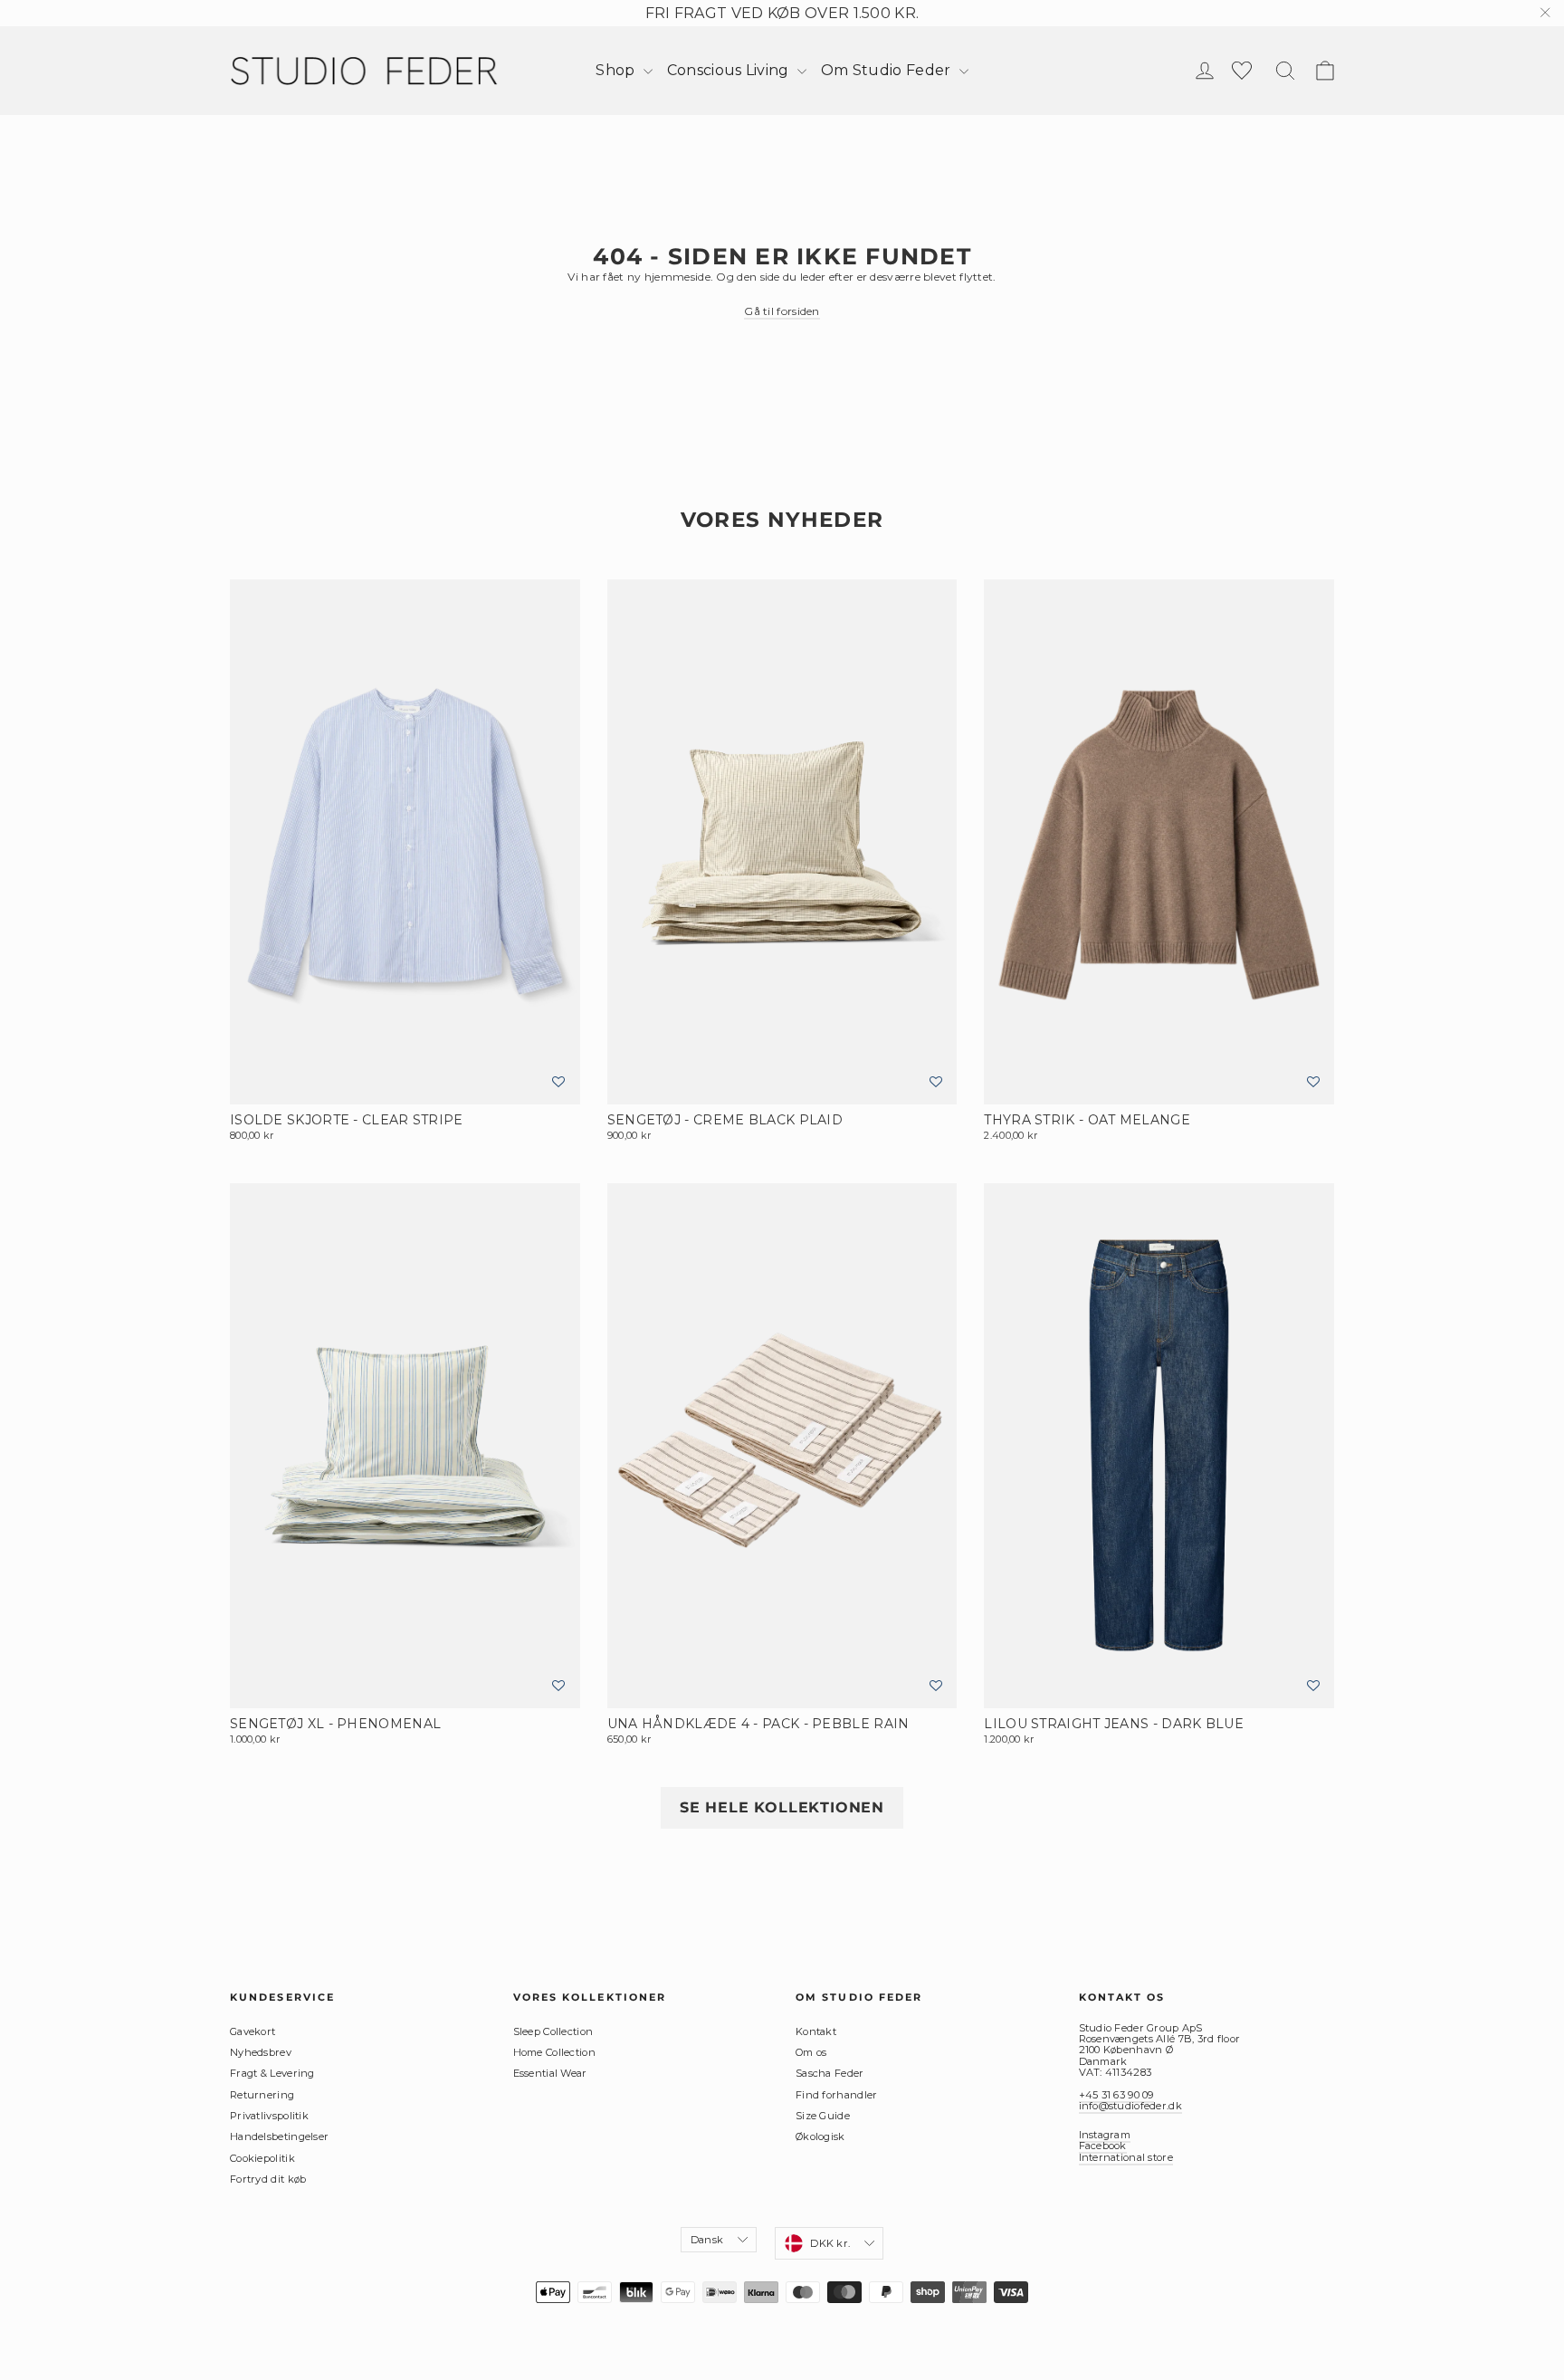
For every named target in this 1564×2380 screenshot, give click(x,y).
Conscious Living (730, 70)
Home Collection (555, 2052)
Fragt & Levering (272, 2073)
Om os (811, 2052)
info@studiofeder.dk (1130, 2106)
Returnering (262, 2095)
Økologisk (820, 2136)
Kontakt (816, 2031)
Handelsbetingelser (279, 2136)
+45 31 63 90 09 (1116, 2095)
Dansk (707, 2240)
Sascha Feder (830, 2073)
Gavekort (253, 2031)
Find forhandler (837, 2095)
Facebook (1103, 2146)
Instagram (1105, 2135)
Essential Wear (550, 2073)
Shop (617, 70)
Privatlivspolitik (269, 2116)
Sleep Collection (553, 2031)
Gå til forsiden (782, 311)
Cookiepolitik (262, 2158)
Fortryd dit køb (268, 2179)
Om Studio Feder (888, 70)
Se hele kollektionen (782, 1807)
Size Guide (823, 2116)
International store (1126, 2157)
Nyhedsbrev (261, 2052)
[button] (558, 1082)
